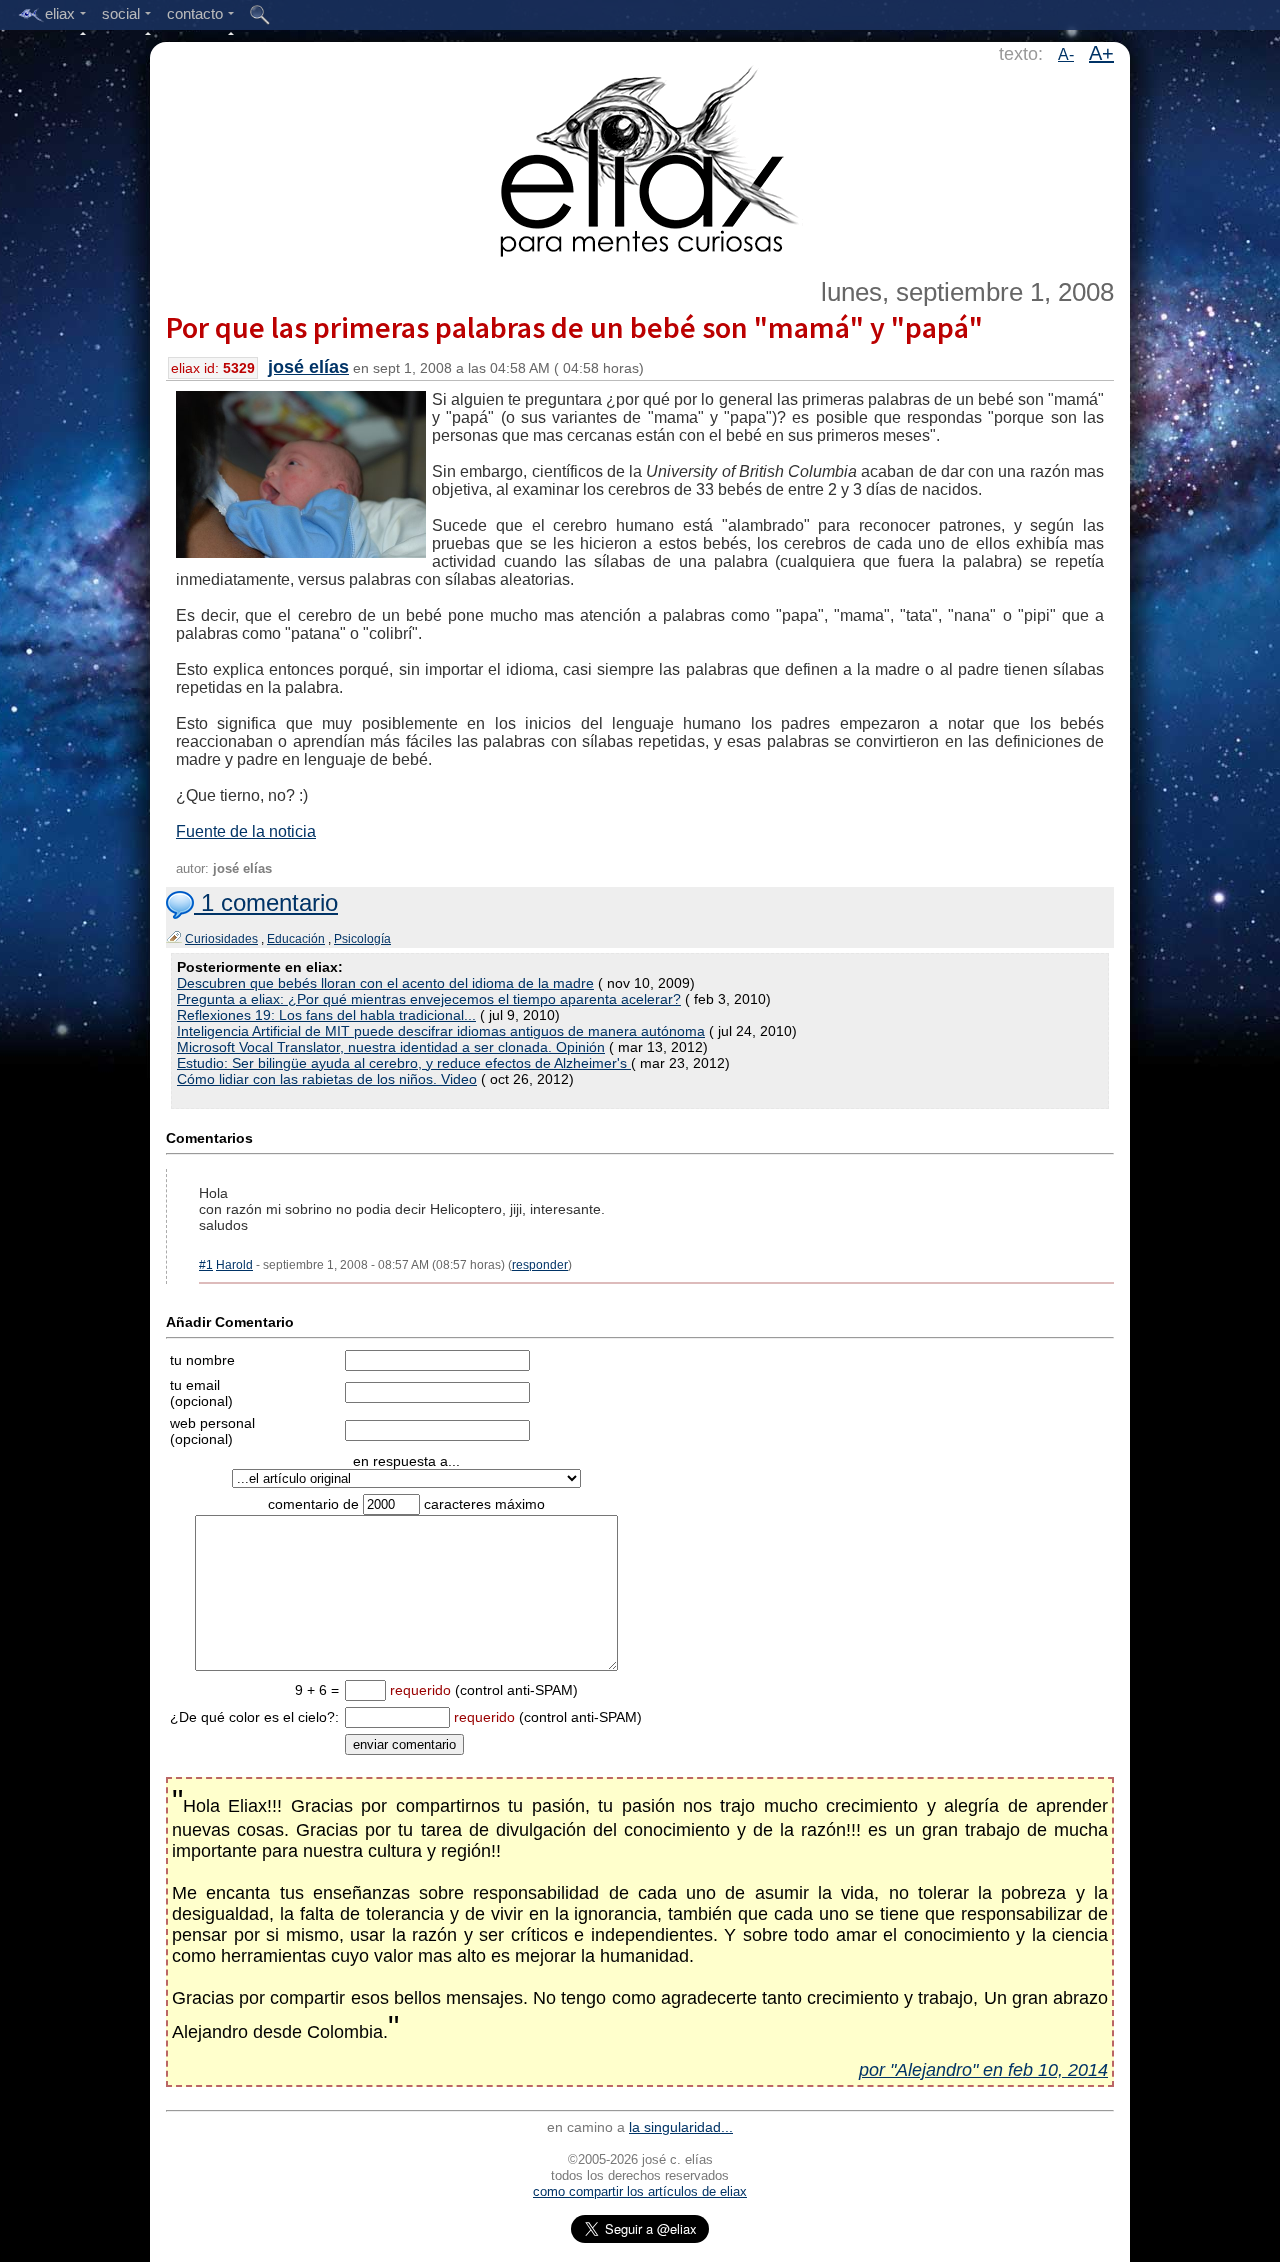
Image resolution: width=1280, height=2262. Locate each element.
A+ (1101, 53)
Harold (234, 1265)
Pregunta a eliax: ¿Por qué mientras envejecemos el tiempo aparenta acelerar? (429, 999)
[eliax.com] (640, 158)
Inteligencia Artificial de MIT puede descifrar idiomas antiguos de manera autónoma (441, 1031)
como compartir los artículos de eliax (640, 2191)
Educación (296, 939)
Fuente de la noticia (246, 831)
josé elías (308, 367)
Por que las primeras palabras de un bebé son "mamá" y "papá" (574, 327)
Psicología (362, 939)
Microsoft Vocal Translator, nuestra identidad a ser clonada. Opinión (391, 1047)
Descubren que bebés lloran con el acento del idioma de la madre (385, 983)
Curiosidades (221, 939)
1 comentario (266, 902)
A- (1066, 54)
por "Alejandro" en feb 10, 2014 (983, 2070)
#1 (206, 1265)
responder (540, 1265)
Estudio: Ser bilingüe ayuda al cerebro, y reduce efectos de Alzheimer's (404, 1063)
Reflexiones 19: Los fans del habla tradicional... (326, 1015)
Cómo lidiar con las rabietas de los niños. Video (327, 1079)
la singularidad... (681, 2127)
